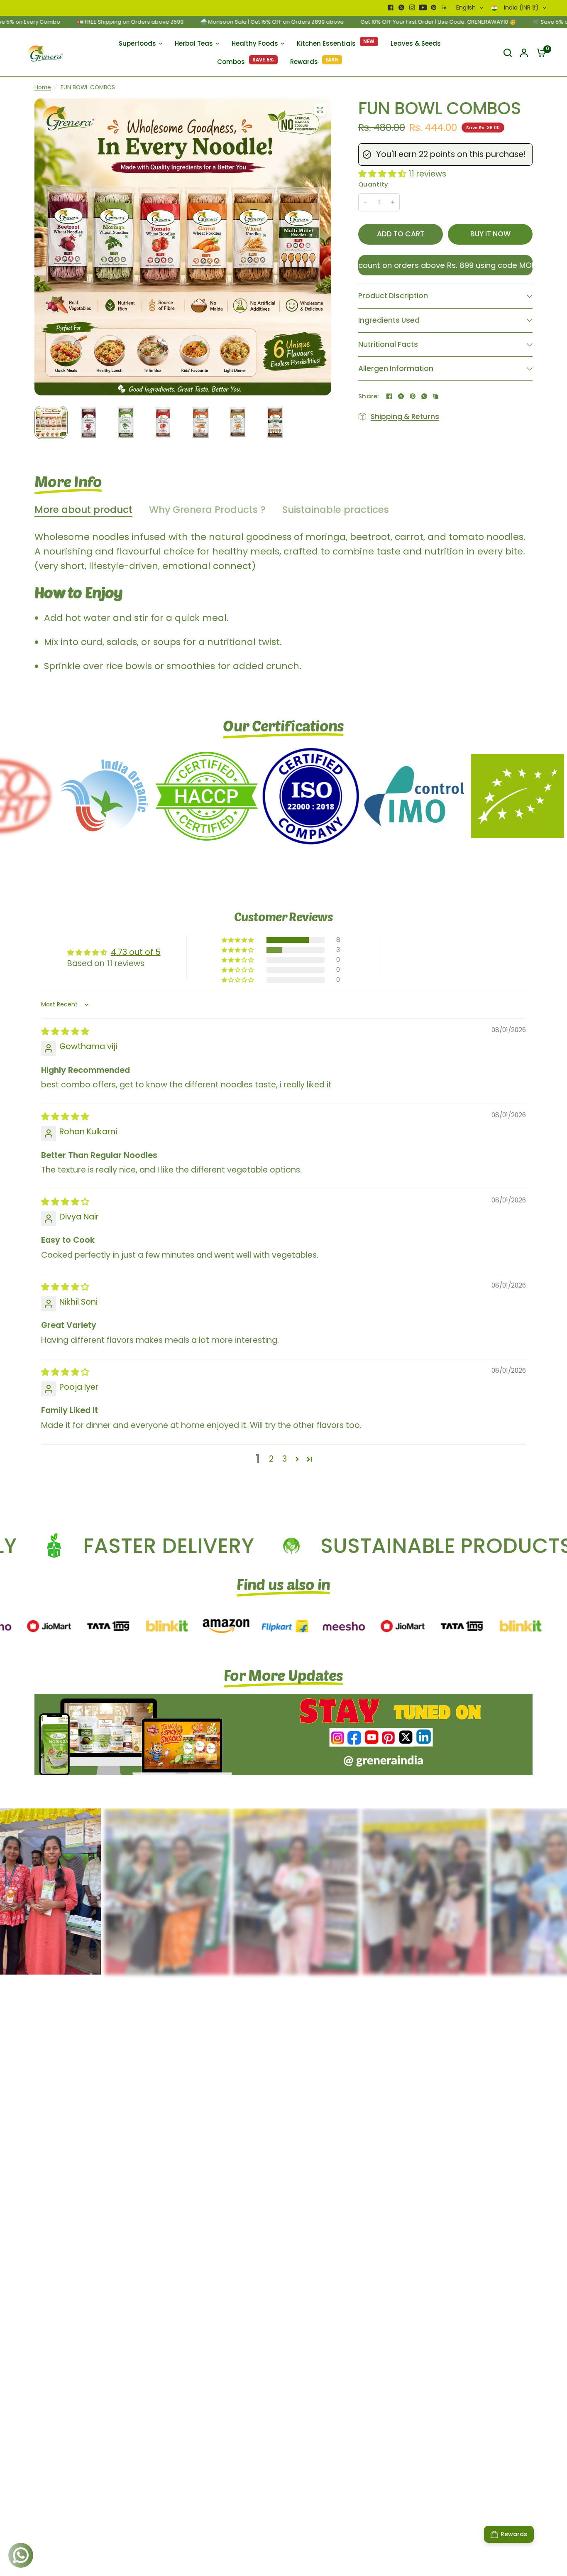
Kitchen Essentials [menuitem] (326, 43)
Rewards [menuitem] (304, 62)
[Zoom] (320, 110)
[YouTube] (423, 7)
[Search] (508, 53)
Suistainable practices (336, 510)
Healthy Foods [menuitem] (255, 43)
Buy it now (490, 234)
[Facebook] (391, 7)
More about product (83, 510)
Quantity (373, 184)
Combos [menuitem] (231, 62)
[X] (401, 7)
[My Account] (524, 53)
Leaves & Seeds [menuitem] (416, 43)
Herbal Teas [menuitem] (194, 43)
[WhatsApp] (424, 396)
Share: (369, 396)
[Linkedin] (445, 7)
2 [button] (271, 1459)
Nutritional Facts (388, 344)
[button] (383, 174)
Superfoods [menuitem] (137, 43)
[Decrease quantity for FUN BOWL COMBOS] (365, 202)
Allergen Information (396, 368)
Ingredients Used (389, 320)
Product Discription (393, 296)
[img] (65, 1031)
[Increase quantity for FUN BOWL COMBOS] (393, 202)
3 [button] (285, 1459)
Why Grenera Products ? (207, 510)
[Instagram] (412, 7)
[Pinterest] (434, 7)
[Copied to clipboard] (436, 396)
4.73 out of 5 (136, 952)
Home (43, 87)
